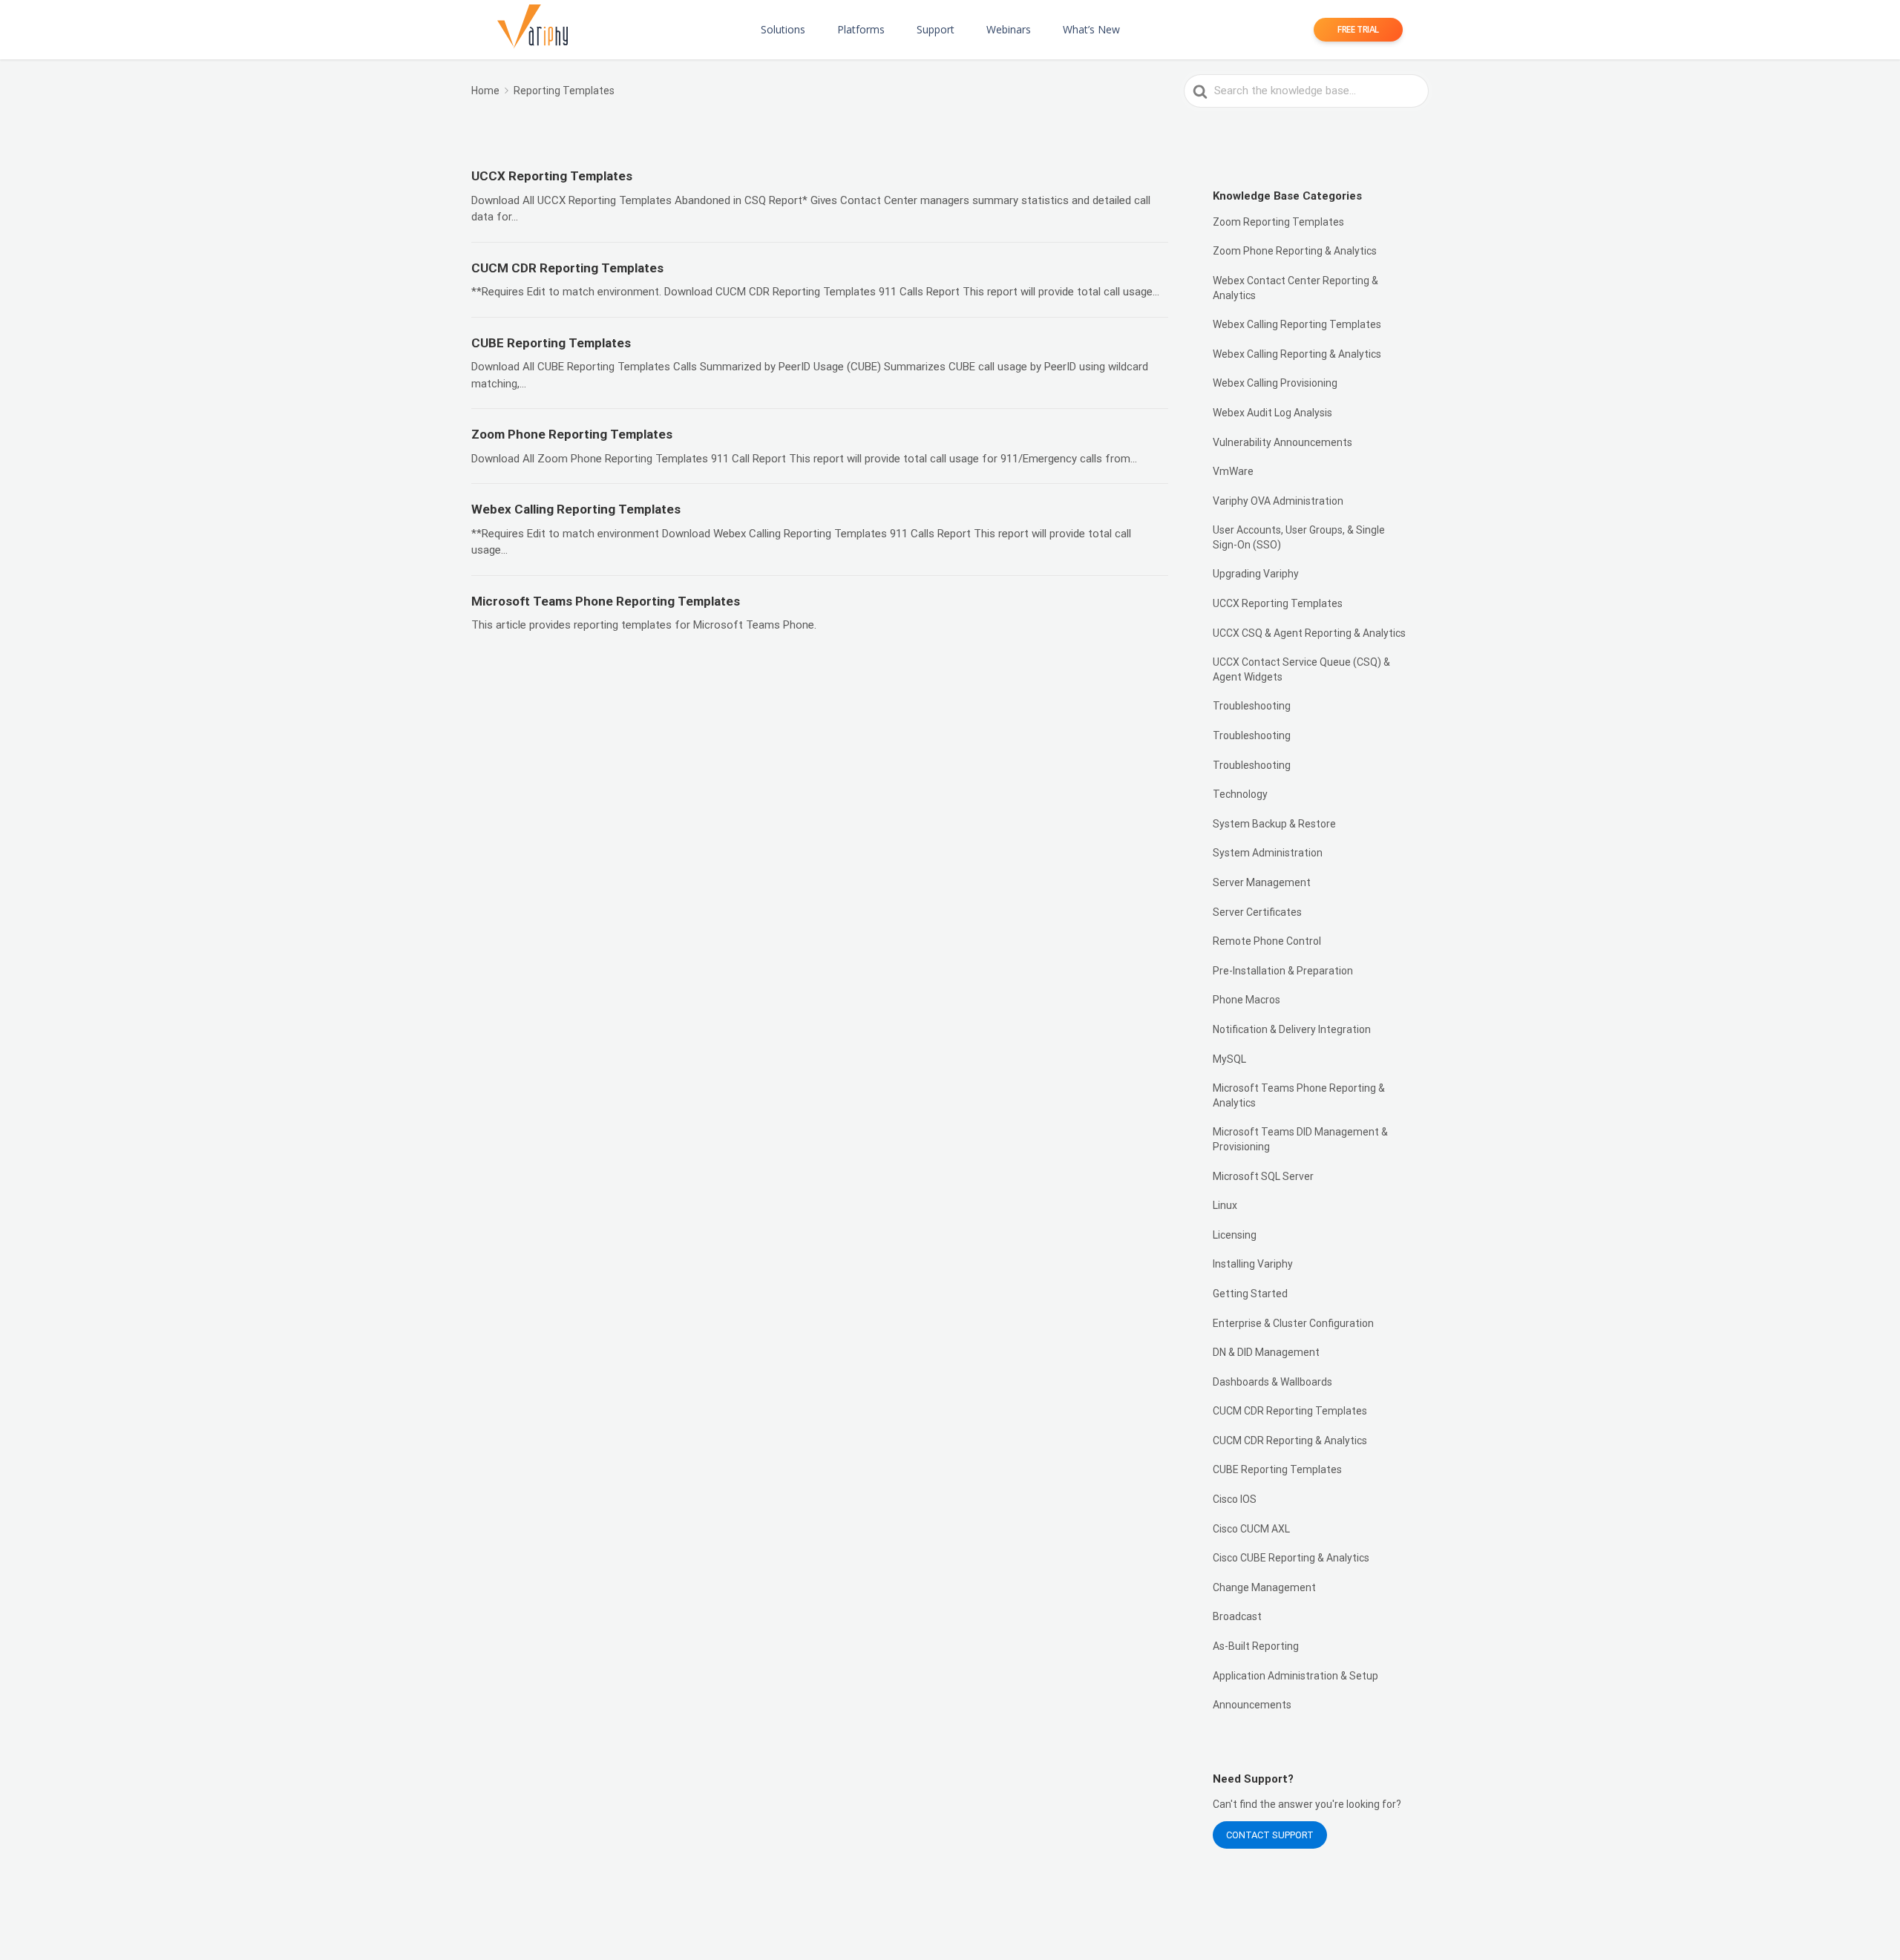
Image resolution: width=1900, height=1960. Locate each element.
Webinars (1009, 29)
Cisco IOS (1235, 1499)
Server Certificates (1257, 912)
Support (936, 29)
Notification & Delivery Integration (1292, 1029)
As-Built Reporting (1256, 1646)
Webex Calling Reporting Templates (1297, 324)
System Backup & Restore (1274, 824)
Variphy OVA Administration (1278, 501)
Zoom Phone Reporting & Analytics (1295, 251)
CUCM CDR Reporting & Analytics (1290, 1440)
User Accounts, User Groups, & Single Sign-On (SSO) (1299, 537)
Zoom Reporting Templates (1278, 222)
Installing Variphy (1253, 1264)
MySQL (1229, 1059)
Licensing (1235, 1235)
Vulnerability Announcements (1282, 442)
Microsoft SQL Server (1263, 1176)
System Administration (1268, 853)
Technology (1240, 794)
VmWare (1233, 471)
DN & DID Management (1266, 1352)
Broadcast (1237, 1616)
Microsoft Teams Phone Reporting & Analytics (1299, 1095)
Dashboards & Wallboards (1272, 1382)
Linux (1225, 1205)
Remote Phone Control (1267, 941)
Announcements (1252, 1705)
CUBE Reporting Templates (1277, 1469)
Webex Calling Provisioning (1275, 383)
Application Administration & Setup (1295, 1676)
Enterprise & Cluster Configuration (1293, 1323)
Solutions (783, 29)
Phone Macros (1247, 1000)
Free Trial (1358, 29)
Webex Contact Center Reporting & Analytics (1295, 288)
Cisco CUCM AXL (1251, 1529)
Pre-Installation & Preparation (1283, 971)
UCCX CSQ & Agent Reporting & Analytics (1309, 633)
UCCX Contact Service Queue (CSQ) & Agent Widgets (1301, 669)
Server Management (1262, 882)
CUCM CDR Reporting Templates (1290, 1411)
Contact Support (1270, 1835)
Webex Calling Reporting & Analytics (1297, 354)
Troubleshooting (1252, 706)
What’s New (1091, 29)
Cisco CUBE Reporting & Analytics (1291, 1558)
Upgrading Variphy (1256, 574)
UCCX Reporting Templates (1278, 603)
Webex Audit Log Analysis (1272, 413)
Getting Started (1250, 1294)
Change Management (1264, 1587)
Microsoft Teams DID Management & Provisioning (1300, 1139)
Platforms (861, 29)
